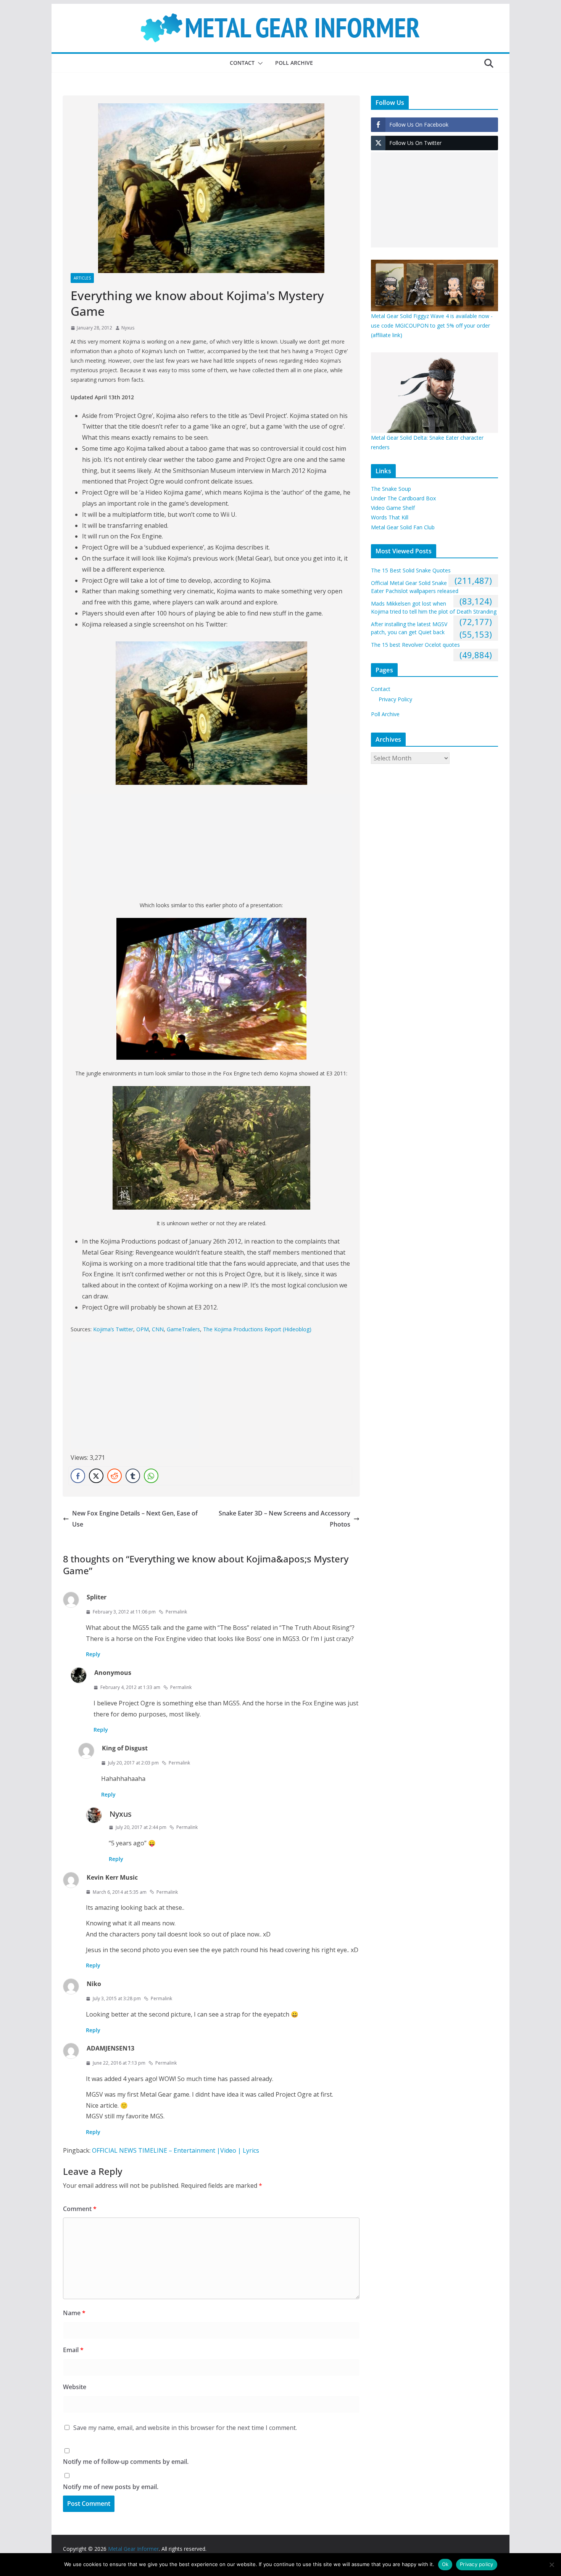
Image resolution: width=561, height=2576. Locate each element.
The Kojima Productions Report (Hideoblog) (257, 1329)
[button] (259, 63)
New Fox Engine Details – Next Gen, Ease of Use (135, 1519)
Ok (445, 2564)
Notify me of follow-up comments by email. (126, 2462)
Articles (82, 278)
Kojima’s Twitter (113, 1329)
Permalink (176, 1612)
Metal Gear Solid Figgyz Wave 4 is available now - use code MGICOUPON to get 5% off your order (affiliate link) (432, 325)
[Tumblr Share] (133, 1476)
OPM (143, 1329)
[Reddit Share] (114, 1476)
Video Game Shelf (393, 508)
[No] (551, 2565)
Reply (93, 1654)
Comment (80, 2209)
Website (75, 2387)
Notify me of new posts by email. (111, 2487)
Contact (242, 63)
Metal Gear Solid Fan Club (403, 527)
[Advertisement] (211, 847)
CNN (158, 1329)
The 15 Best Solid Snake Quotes (411, 570)
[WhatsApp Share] (151, 1476)
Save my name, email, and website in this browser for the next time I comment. (185, 2428)
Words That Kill (390, 517)
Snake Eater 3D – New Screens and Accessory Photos (285, 1519)
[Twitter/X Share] (96, 1476)
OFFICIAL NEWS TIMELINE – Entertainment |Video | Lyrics (176, 2150)
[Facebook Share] (78, 1476)
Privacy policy (477, 2564)
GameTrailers (183, 1329)
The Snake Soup (391, 489)
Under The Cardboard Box (403, 498)
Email (73, 2350)
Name (74, 2313)
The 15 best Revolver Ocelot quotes (415, 645)
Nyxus (128, 328)
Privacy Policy (395, 699)
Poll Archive (294, 63)
